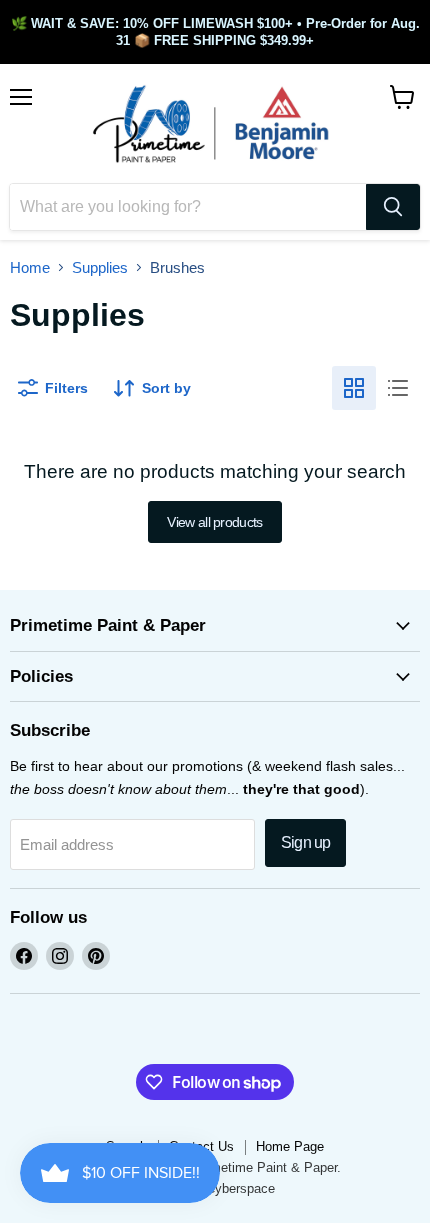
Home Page (290, 1146)
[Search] (393, 207)
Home (30, 267)
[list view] (398, 388)
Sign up (305, 842)
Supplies (100, 267)
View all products (214, 522)
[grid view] (354, 388)
